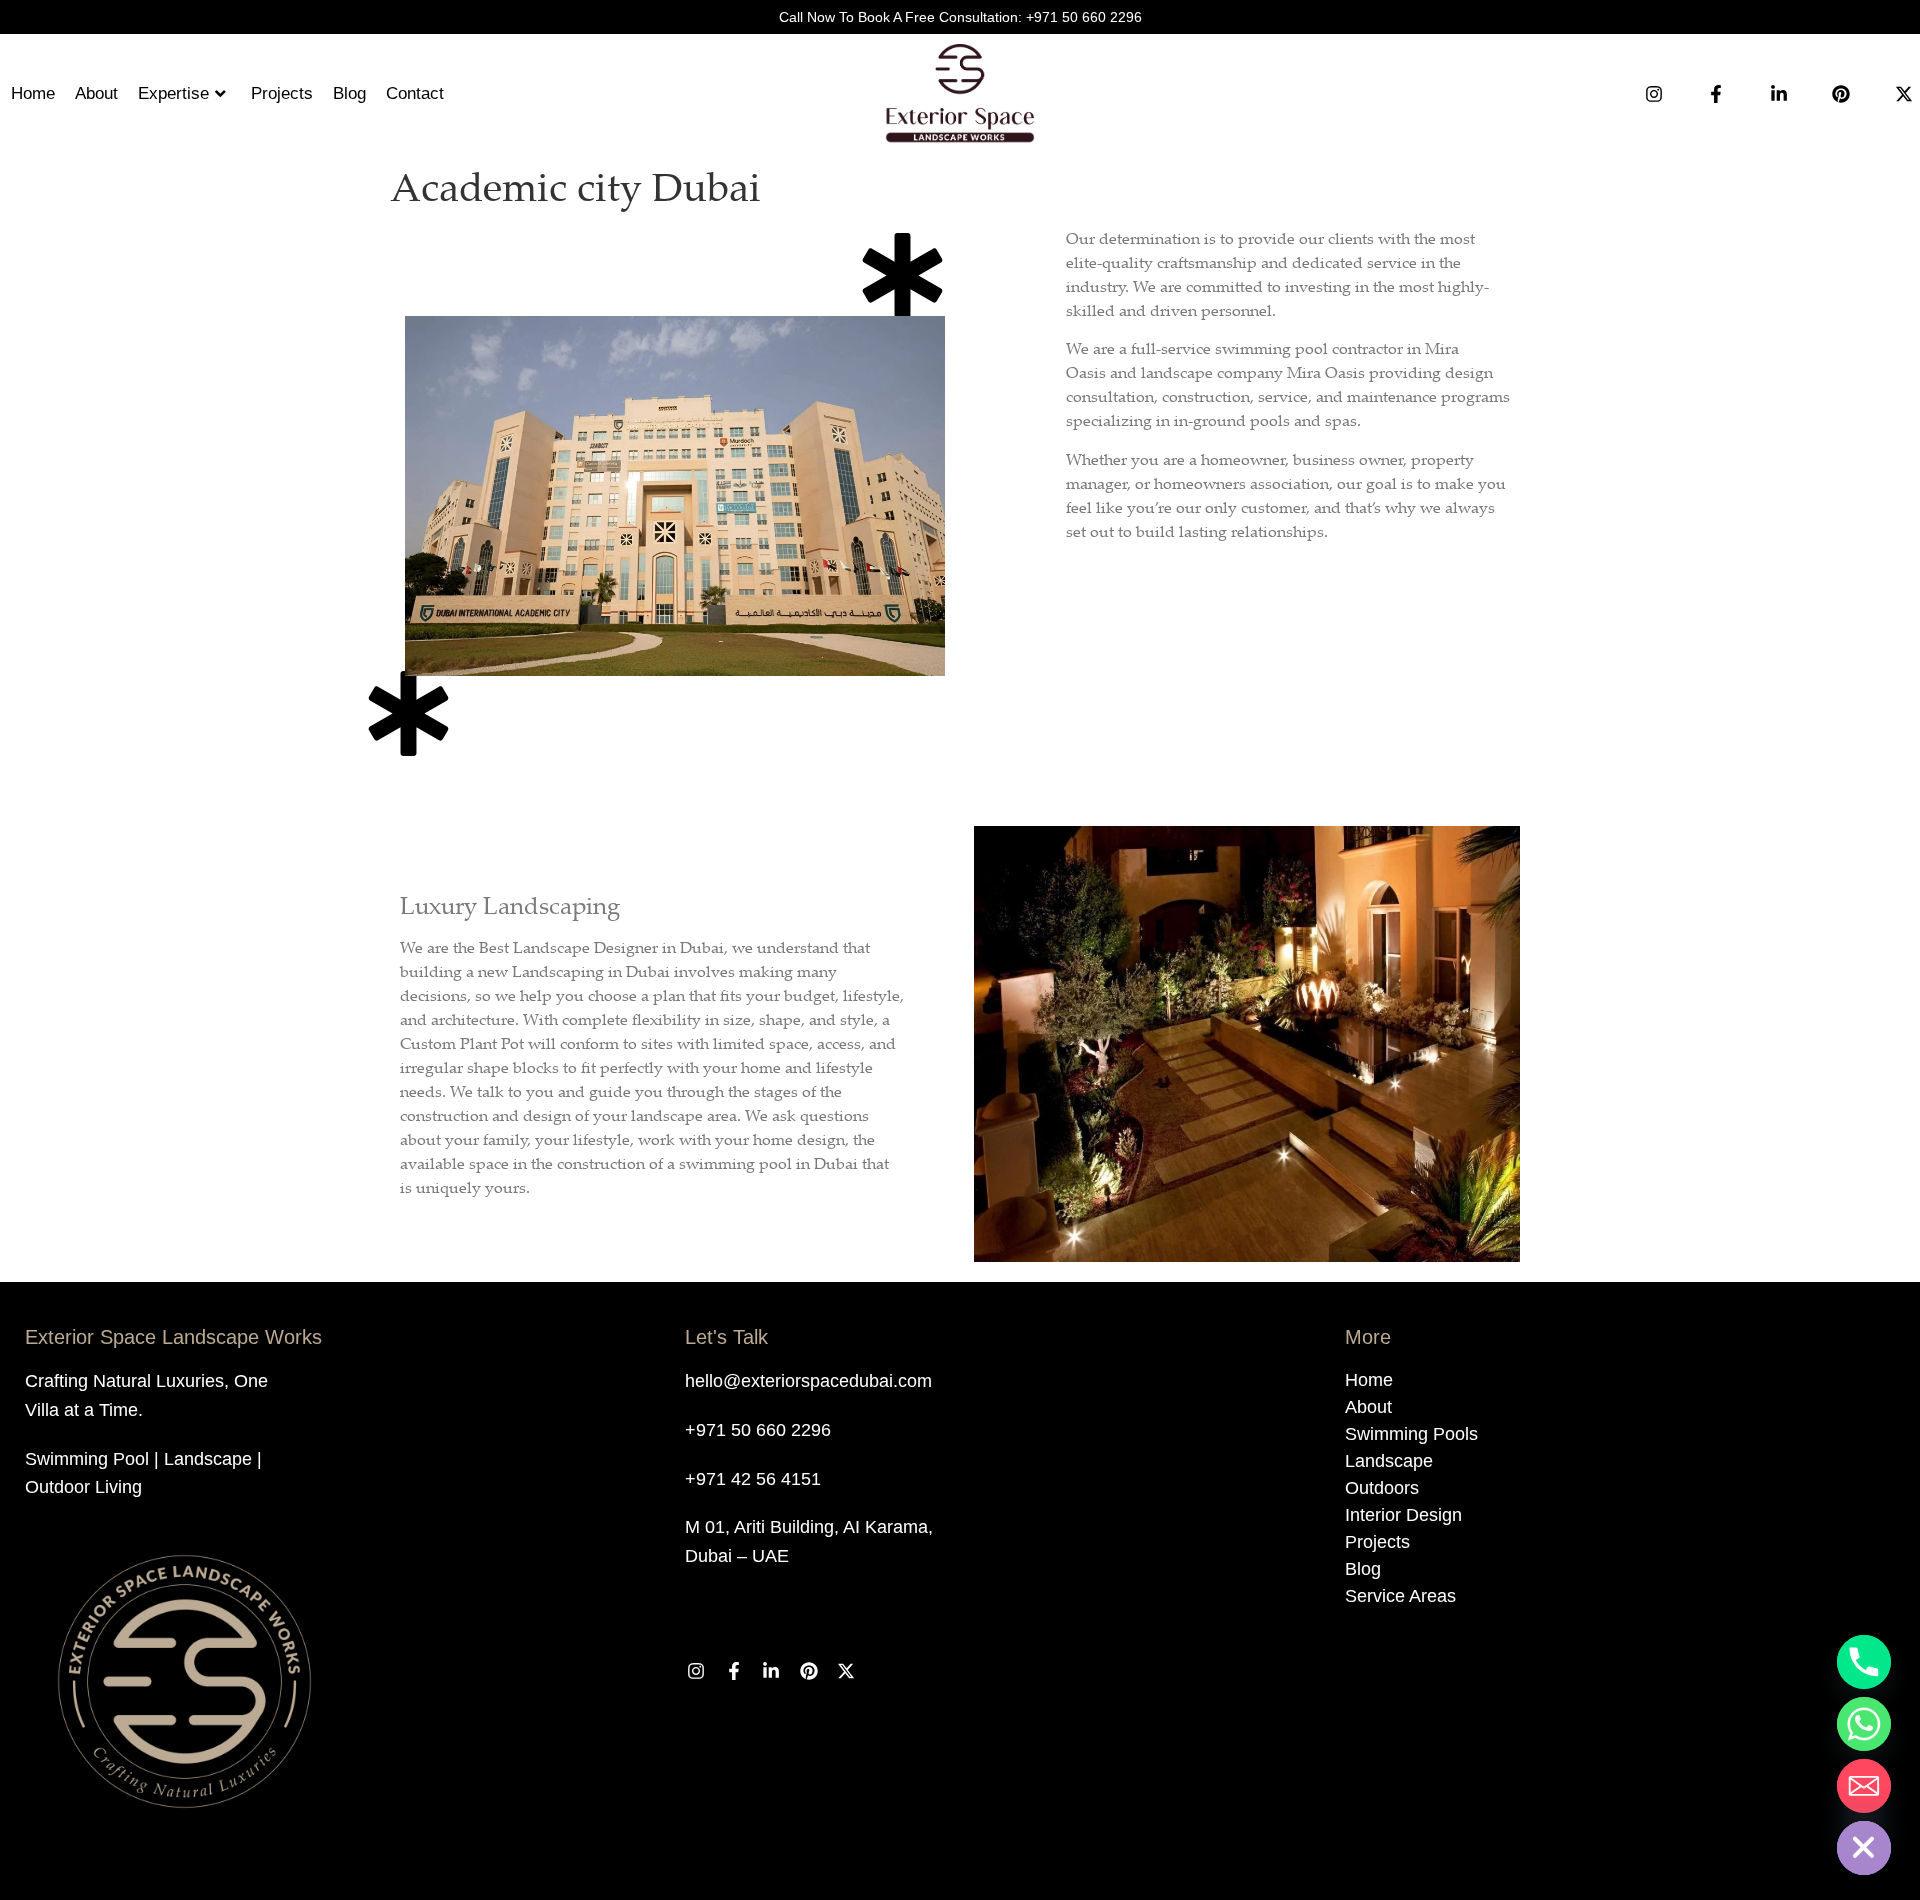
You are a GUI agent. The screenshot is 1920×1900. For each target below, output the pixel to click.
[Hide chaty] (1864, 1848)
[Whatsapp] (1864, 1724)
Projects (282, 93)
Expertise (173, 93)
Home (33, 93)
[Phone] (1864, 1662)
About (96, 93)
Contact (415, 93)
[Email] (1864, 1786)
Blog (349, 93)
